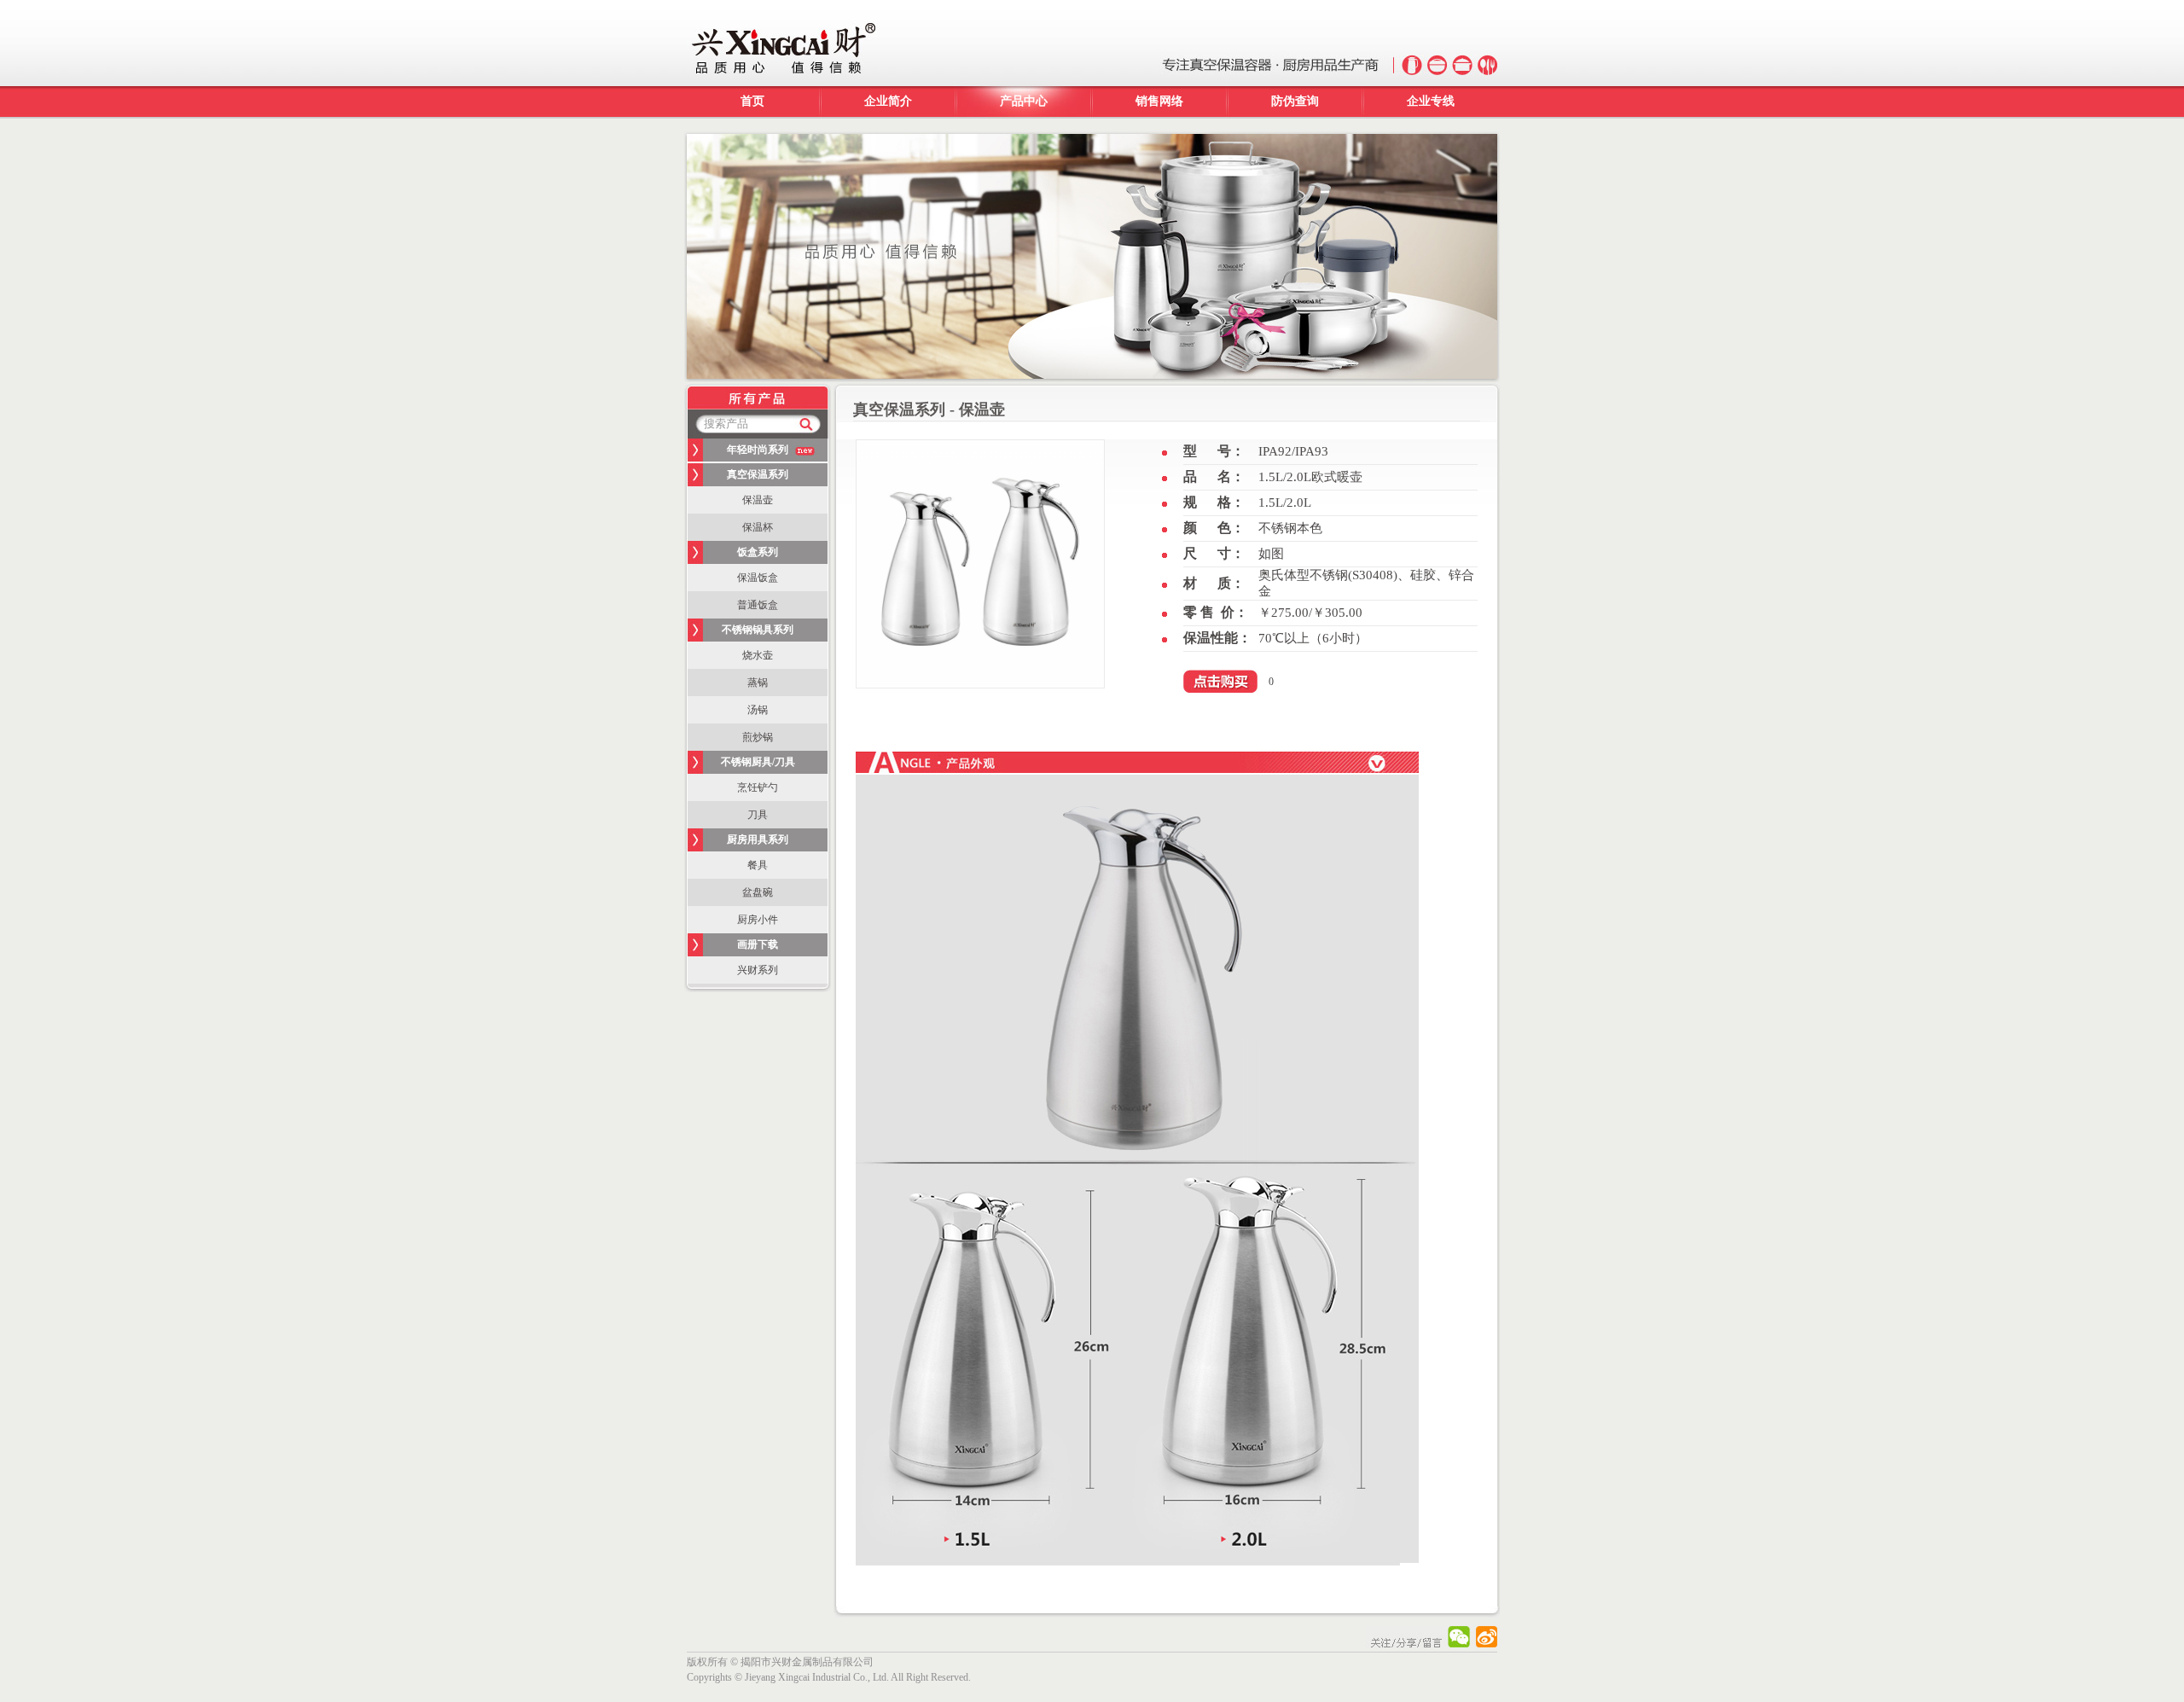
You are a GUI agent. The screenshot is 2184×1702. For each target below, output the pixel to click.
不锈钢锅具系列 (758, 630)
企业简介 (888, 101)
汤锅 (758, 710)
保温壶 (758, 500)
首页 (752, 101)
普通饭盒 (758, 605)
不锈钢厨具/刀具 (758, 762)
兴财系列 (758, 970)
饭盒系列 (758, 552)
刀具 (758, 815)
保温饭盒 (758, 578)
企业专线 (1431, 101)
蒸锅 (758, 683)
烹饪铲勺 (758, 787)
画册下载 (758, 944)
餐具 (758, 865)
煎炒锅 (758, 737)
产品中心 (1024, 101)
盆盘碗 (758, 892)
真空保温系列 (758, 474)
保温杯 (758, 527)
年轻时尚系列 (758, 450)
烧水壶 (758, 655)
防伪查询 (1295, 101)
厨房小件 (758, 920)
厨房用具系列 (758, 839)
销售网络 (1159, 101)
